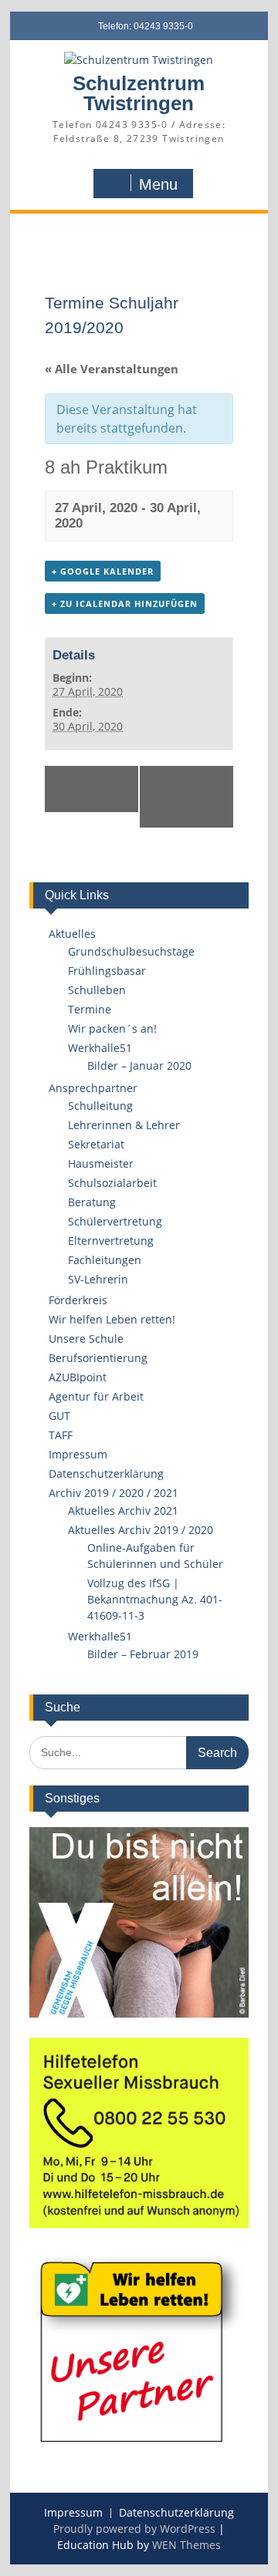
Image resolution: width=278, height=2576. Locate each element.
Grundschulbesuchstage (131, 951)
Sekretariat (96, 1144)
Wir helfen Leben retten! (112, 1319)
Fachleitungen (105, 1260)
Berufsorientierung (98, 1358)
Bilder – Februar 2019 (143, 1654)
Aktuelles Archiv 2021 (123, 1511)
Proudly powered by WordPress (134, 2529)
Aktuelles (72, 934)
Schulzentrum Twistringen (139, 93)
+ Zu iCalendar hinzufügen (125, 604)
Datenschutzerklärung (106, 1473)
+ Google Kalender (103, 571)
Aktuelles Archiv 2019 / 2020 (141, 1530)
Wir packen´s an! (112, 1028)
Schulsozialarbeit (112, 1183)
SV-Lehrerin (98, 1279)
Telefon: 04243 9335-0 (146, 26)
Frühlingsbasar (107, 971)
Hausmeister (101, 1163)
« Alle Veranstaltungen (112, 369)
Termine (90, 1009)
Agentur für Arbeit (96, 1396)
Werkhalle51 (100, 1048)
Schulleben (97, 990)
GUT (59, 1416)
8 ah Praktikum (91, 789)
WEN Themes (186, 2545)
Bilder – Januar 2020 (139, 1065)
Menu (158, 184)
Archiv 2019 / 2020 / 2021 (114, 1493)
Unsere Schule (86, 1339)
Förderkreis (78, 1300)
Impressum (78, 1454)
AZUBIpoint (78, 1377)
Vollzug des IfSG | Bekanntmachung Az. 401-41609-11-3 (155, 1599)
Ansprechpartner (93, 1088)
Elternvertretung (111, 1241)
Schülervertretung (115, 1221)
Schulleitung (100, 1106)
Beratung (92, 1202)
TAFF (61, 1435)
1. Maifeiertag (187, 797)
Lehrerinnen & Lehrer (124, 1125)
